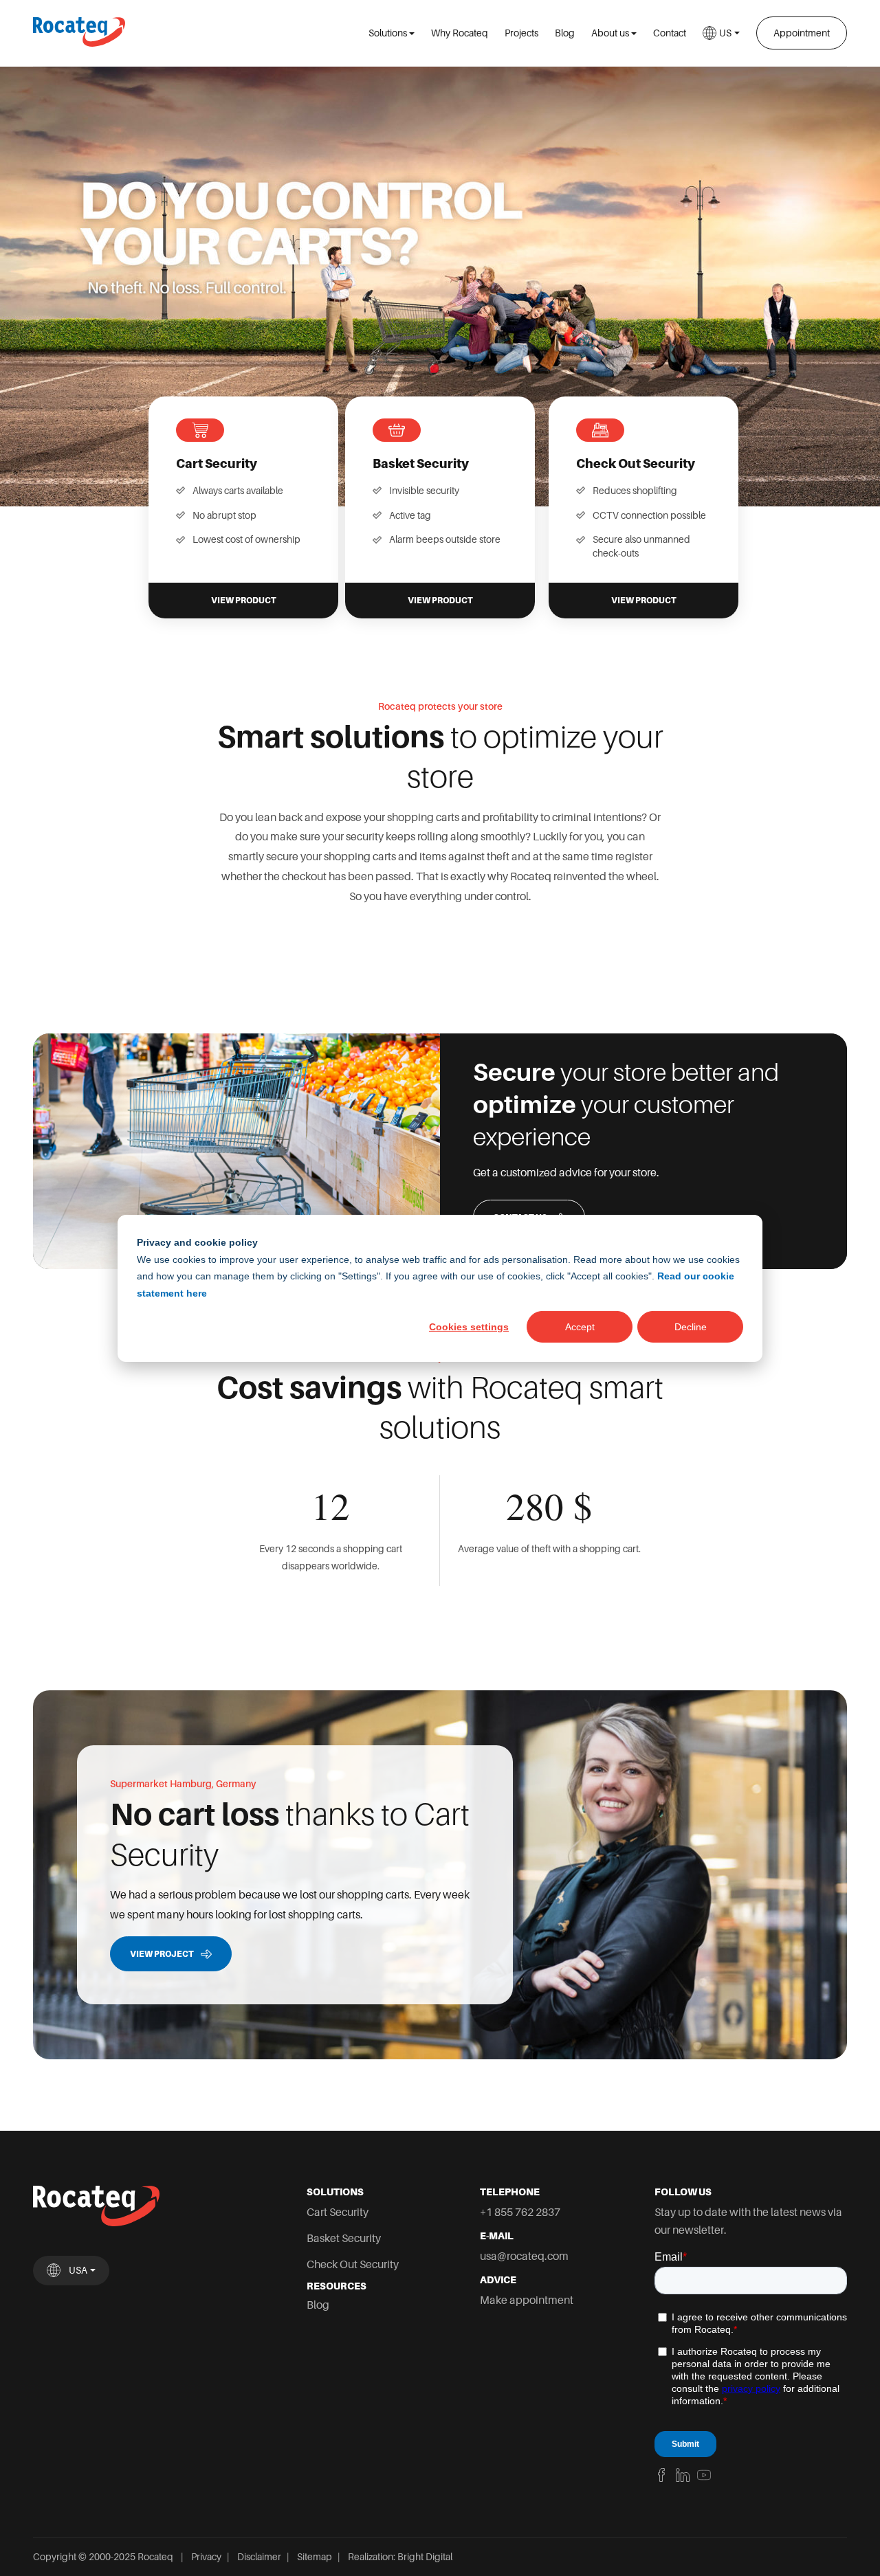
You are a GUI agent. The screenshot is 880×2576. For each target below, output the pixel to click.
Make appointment (527, 2300)
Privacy (206, 2557)
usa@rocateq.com (524, 2256)
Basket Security (344, 2238)
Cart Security (338, 2212)
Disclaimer (259, 2557)
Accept (580, 1326)
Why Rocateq (460, 33)
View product (244, 601)
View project (163, 1954)
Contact (670, 33)
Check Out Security (353, 2264)
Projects (521, 33)
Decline (691, 1326)
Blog (565, 33)
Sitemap (315, 2557)
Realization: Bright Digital (400, 2557)
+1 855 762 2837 (520, 2212)
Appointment (802, 33)
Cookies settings (469, 1326)
